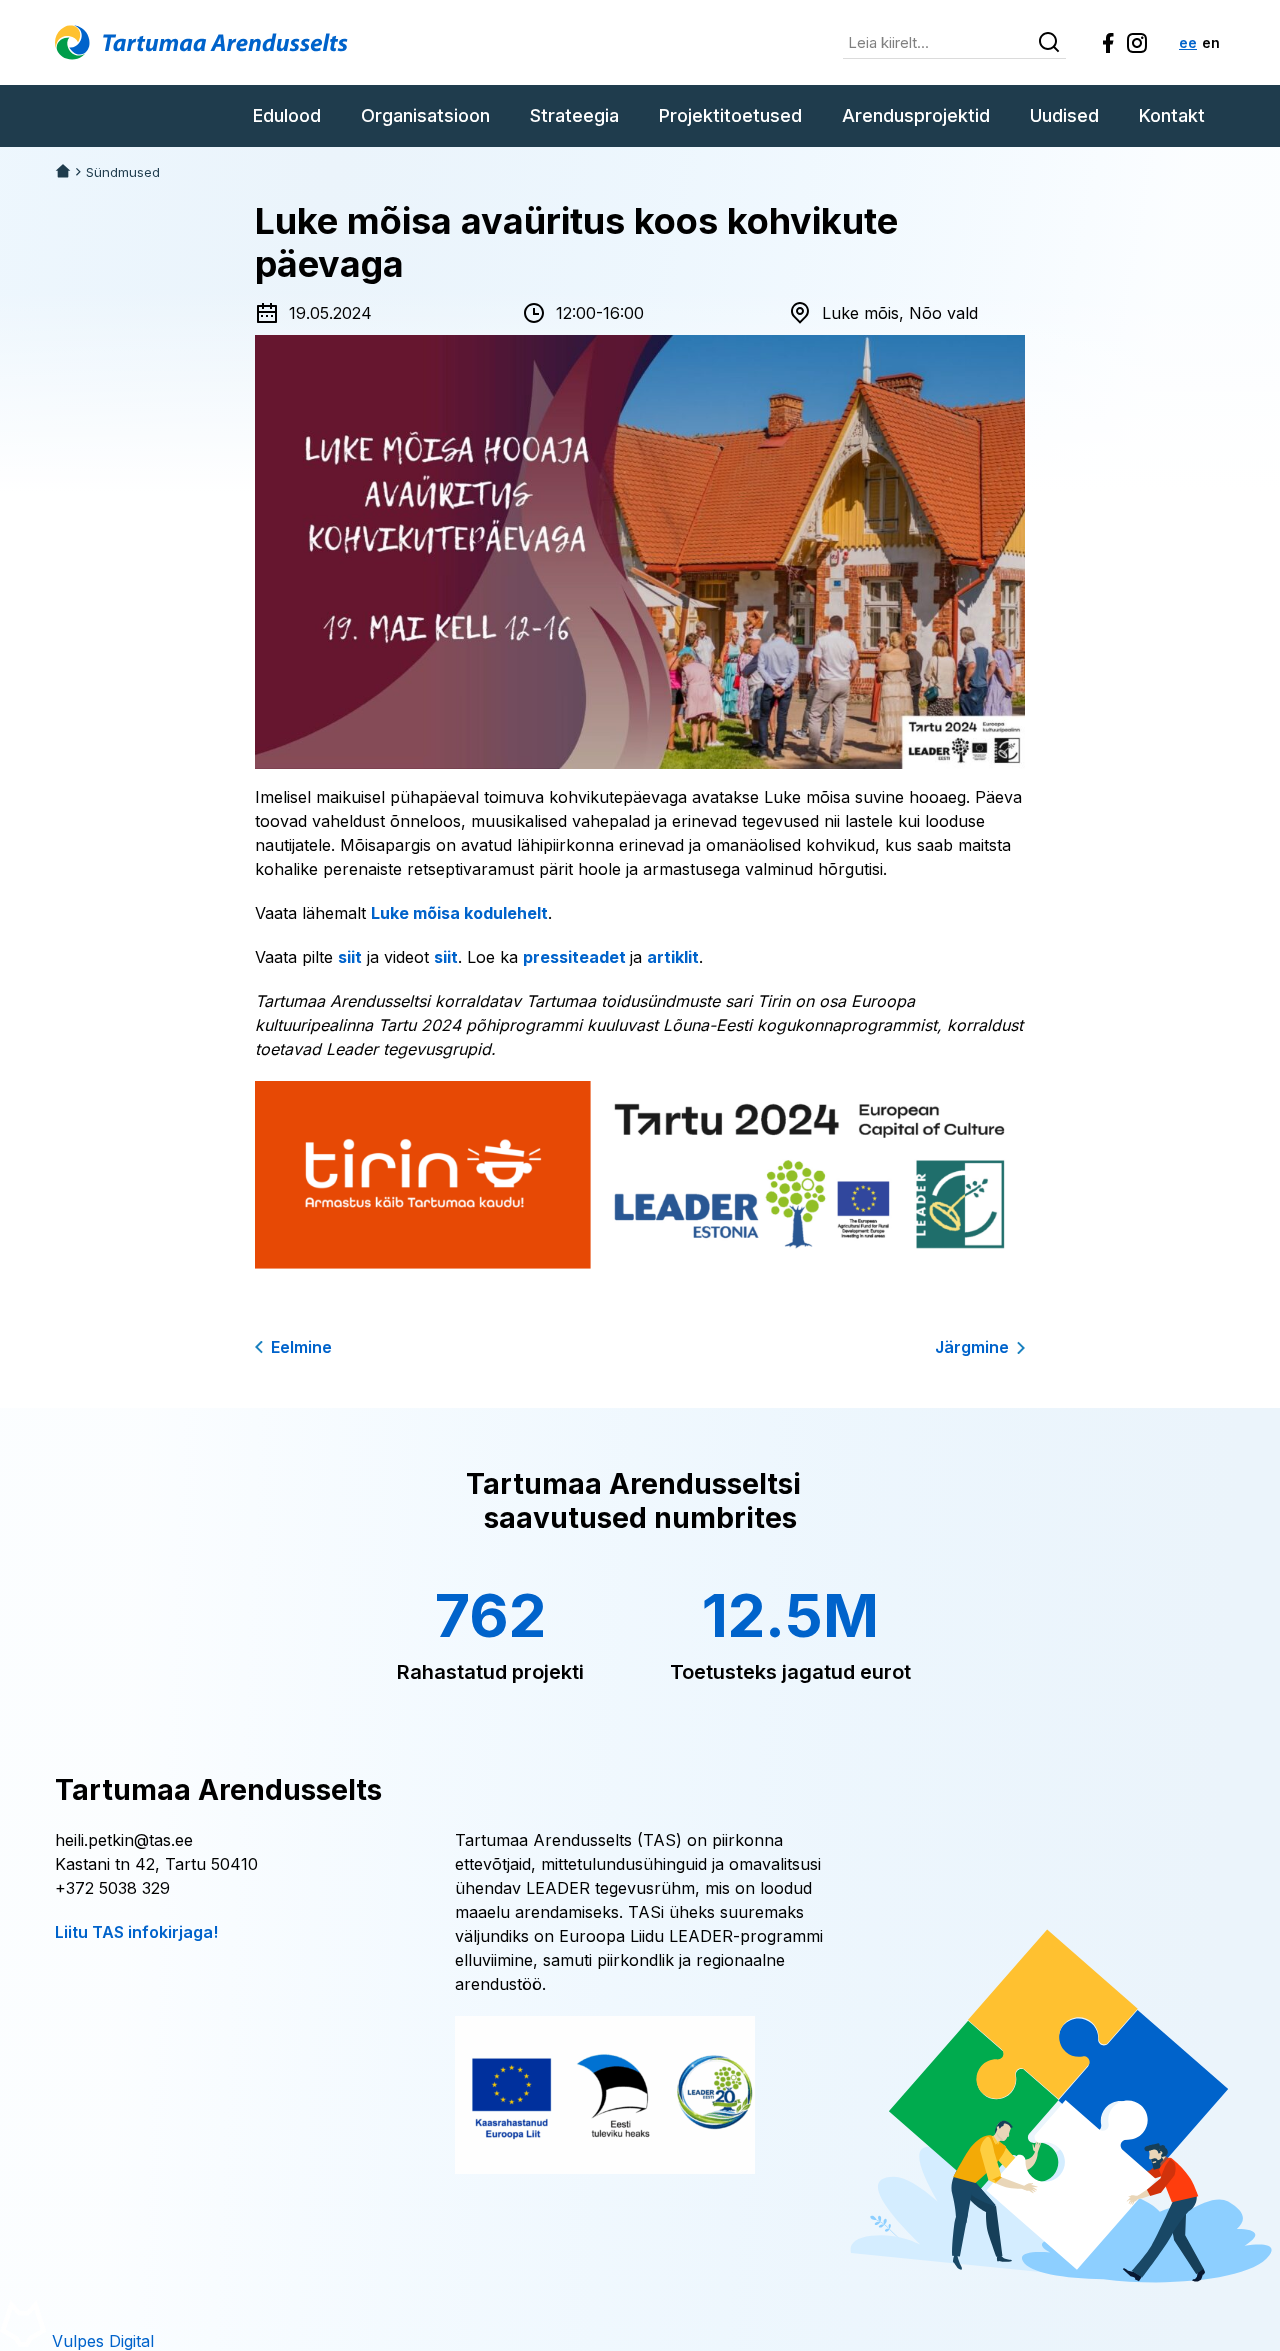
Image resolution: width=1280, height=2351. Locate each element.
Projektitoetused (730, 115)
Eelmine (301, 1347)
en (1211, 42)
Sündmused (123, 172)
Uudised (1064, 115)
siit (350, 957)
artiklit (673, 957)
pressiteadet (576, 957)
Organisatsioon (425, 115)
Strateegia (574, 115)
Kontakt (1172, 115)
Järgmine (972, 1347)
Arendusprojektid (916, 115)
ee (1188, 42)
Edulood (287, 115)
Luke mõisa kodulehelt (459, 913)
